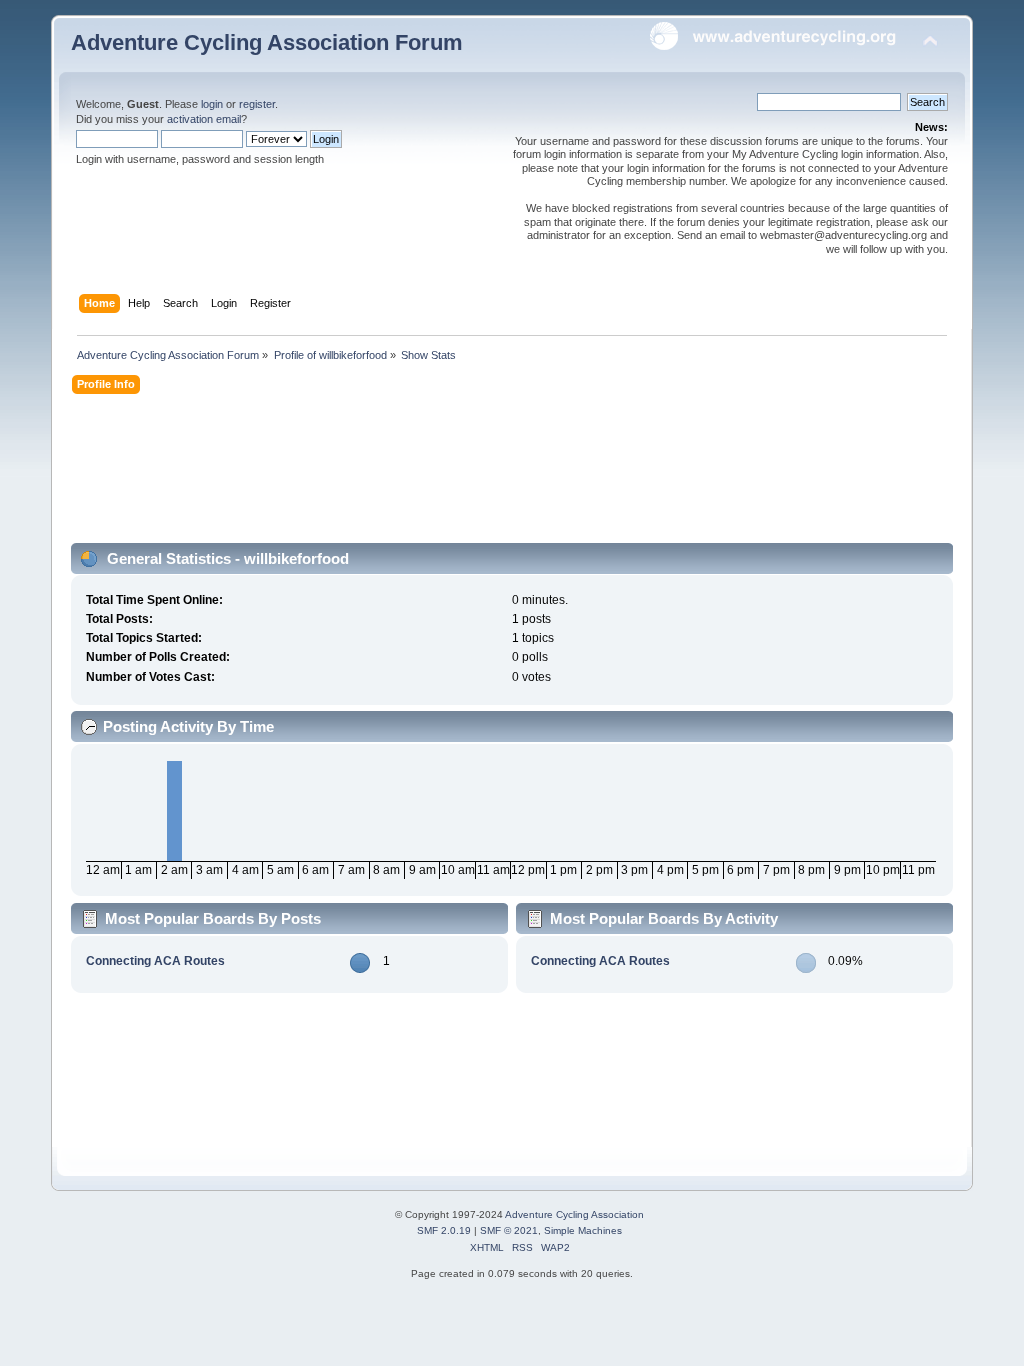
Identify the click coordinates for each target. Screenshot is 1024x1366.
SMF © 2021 (509, 1230)
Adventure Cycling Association (574, 1214)
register (257, 104)
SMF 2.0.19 (444, 1230)
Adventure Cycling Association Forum (267, 42)
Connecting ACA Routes (155, 961)
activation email (204, 119)
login (212, 104)
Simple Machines (583, 1230)
